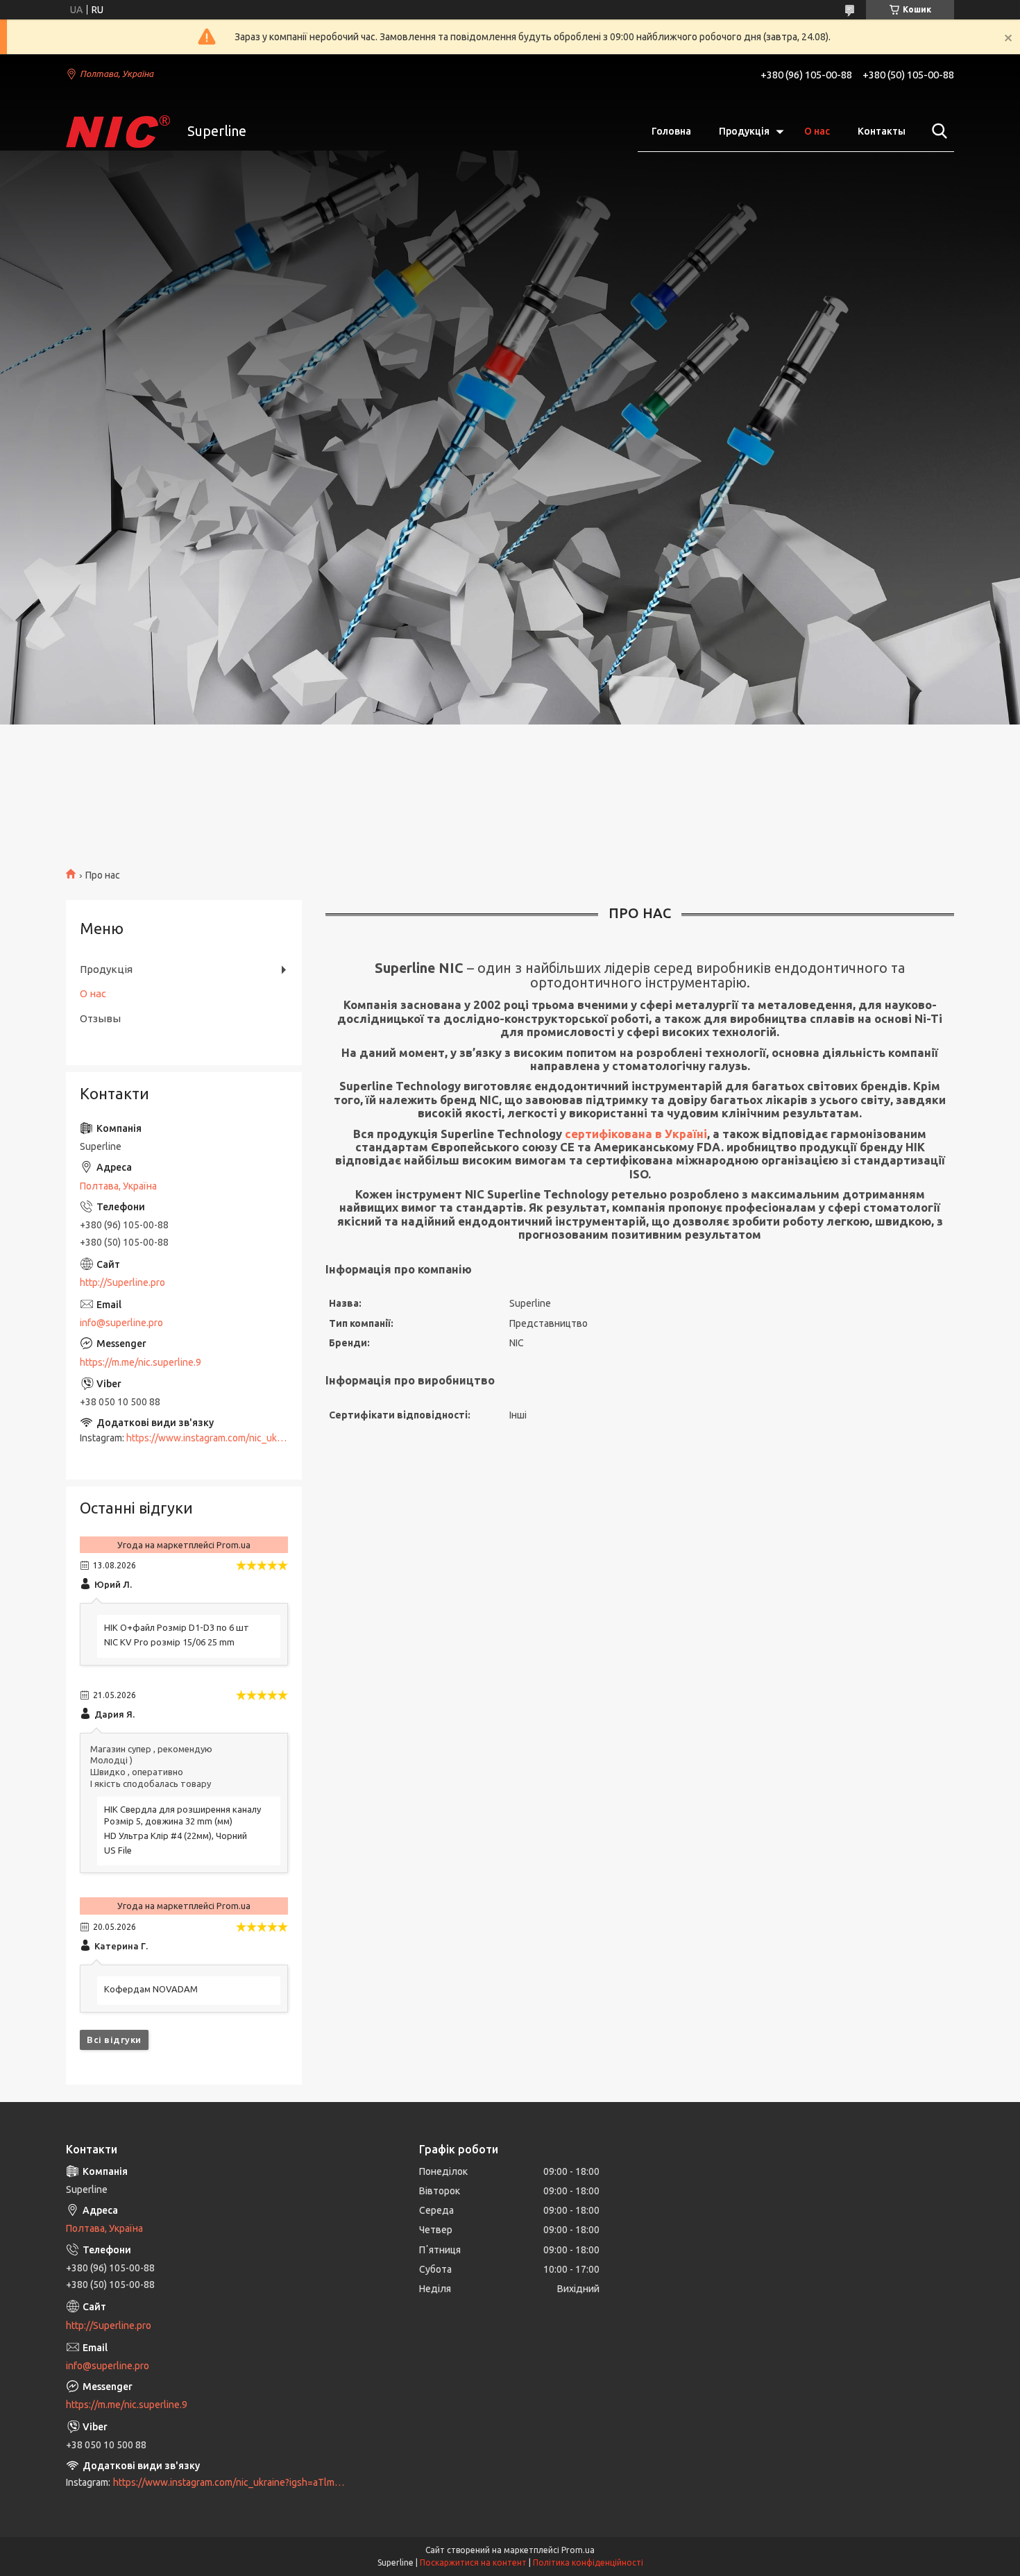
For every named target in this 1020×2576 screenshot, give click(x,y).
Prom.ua (578, 2550)
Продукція (744, 131)
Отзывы (100, 1018)
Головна (671, 131)
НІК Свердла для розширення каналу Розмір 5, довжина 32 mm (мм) (182, 1815)
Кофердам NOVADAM (151, 1989)
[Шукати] (937, 131)
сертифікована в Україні (636, 1134)
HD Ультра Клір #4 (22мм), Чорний (176, 1836)
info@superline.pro (121, 1323)
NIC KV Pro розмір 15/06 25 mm (169, 1642)
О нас (817, 131)
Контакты (882, 131)
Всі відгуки (114, 2040)
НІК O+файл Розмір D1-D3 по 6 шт (177, 1627)
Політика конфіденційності (588, 2562)
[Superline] (118, 132)
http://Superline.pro (122, 1282)
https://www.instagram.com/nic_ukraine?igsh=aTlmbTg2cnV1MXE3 (272, 1438)
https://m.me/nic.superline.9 (141, 1362)
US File (118, 1850)
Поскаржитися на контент (473, 2562)
